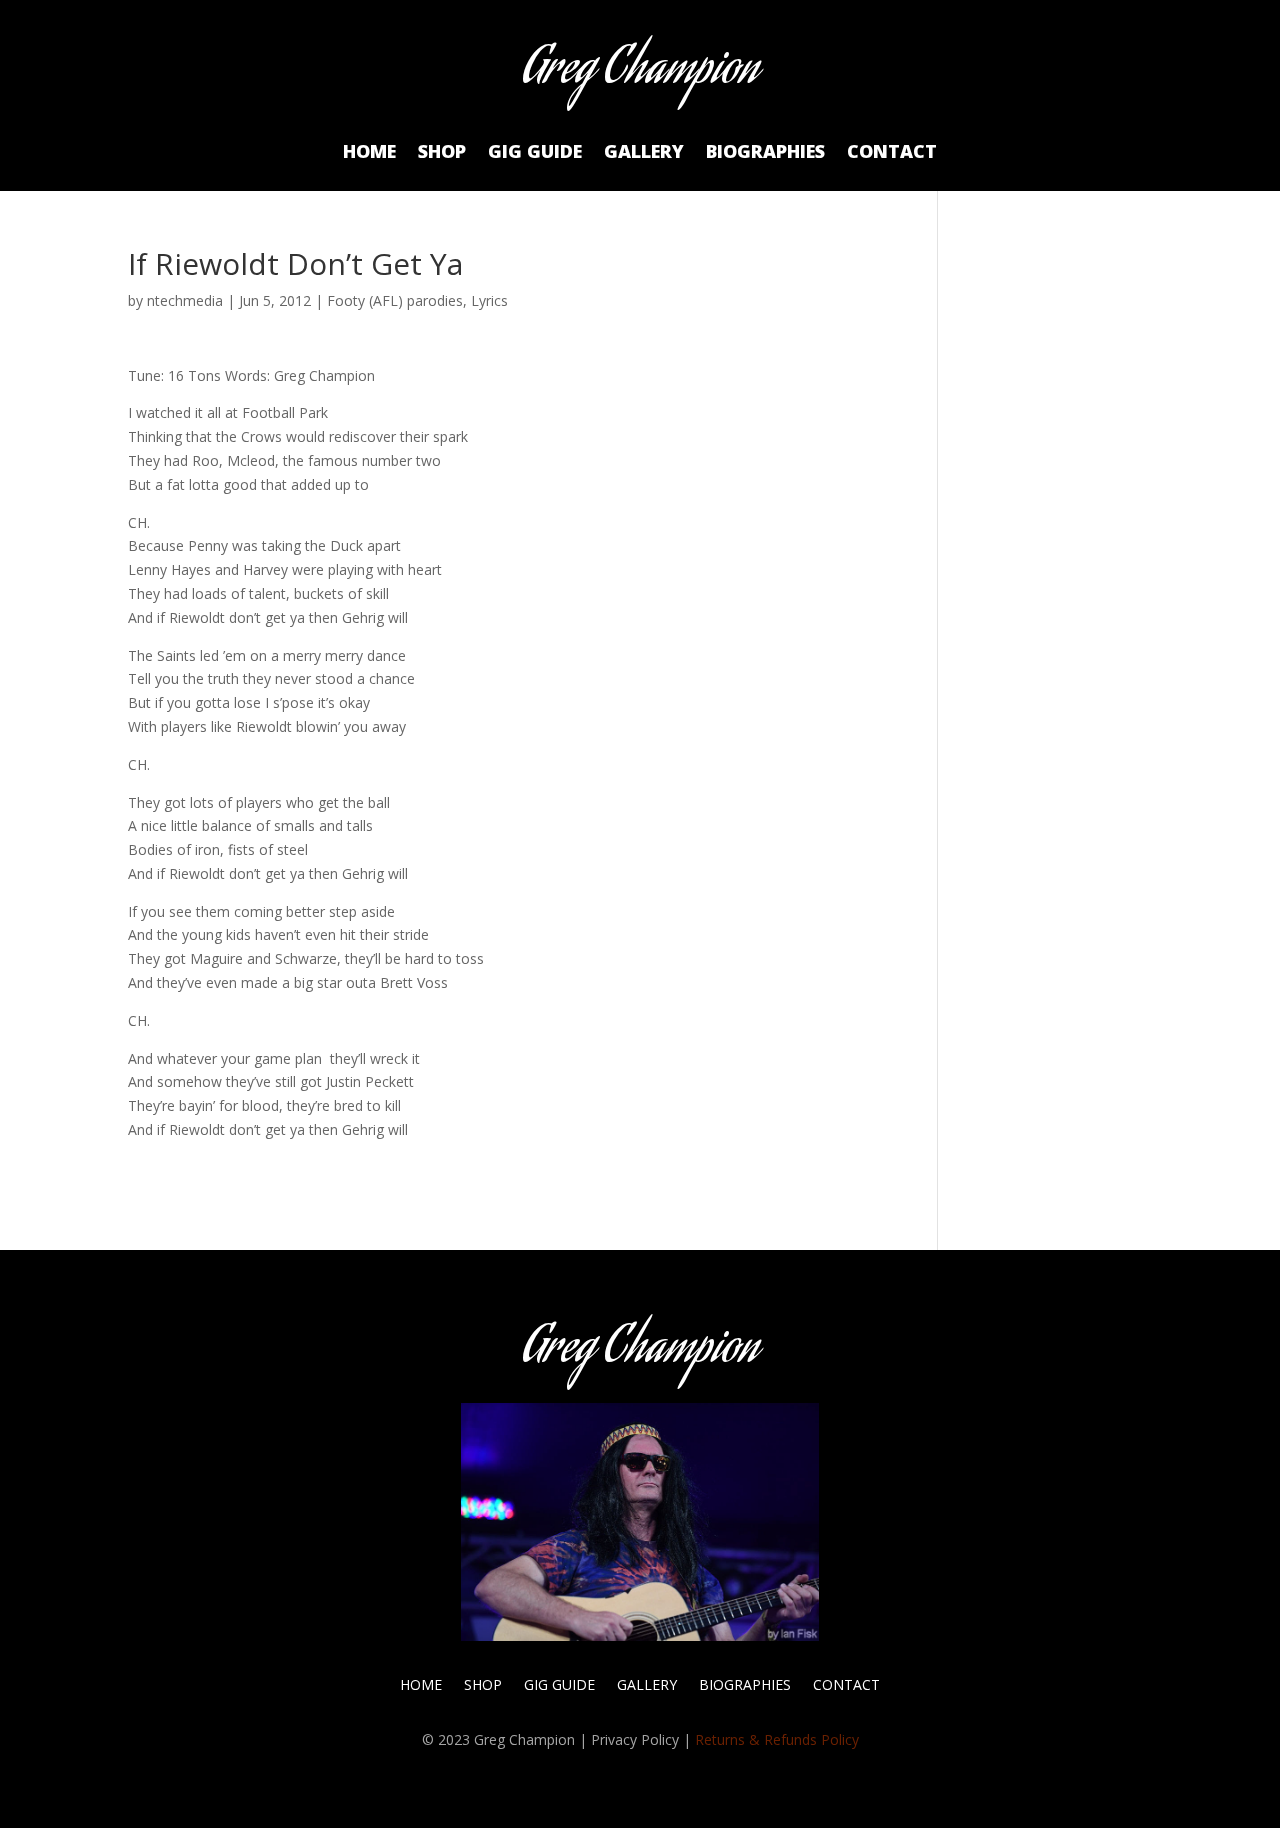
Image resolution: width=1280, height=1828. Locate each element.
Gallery (644, 153)
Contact (892, 153)
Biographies (765, 153)
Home (369, 153)
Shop (442, 153)
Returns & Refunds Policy (777, 1739)
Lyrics (489, 300)
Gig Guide (535, 153)
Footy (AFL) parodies (395, 300)
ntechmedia (185, 300)
